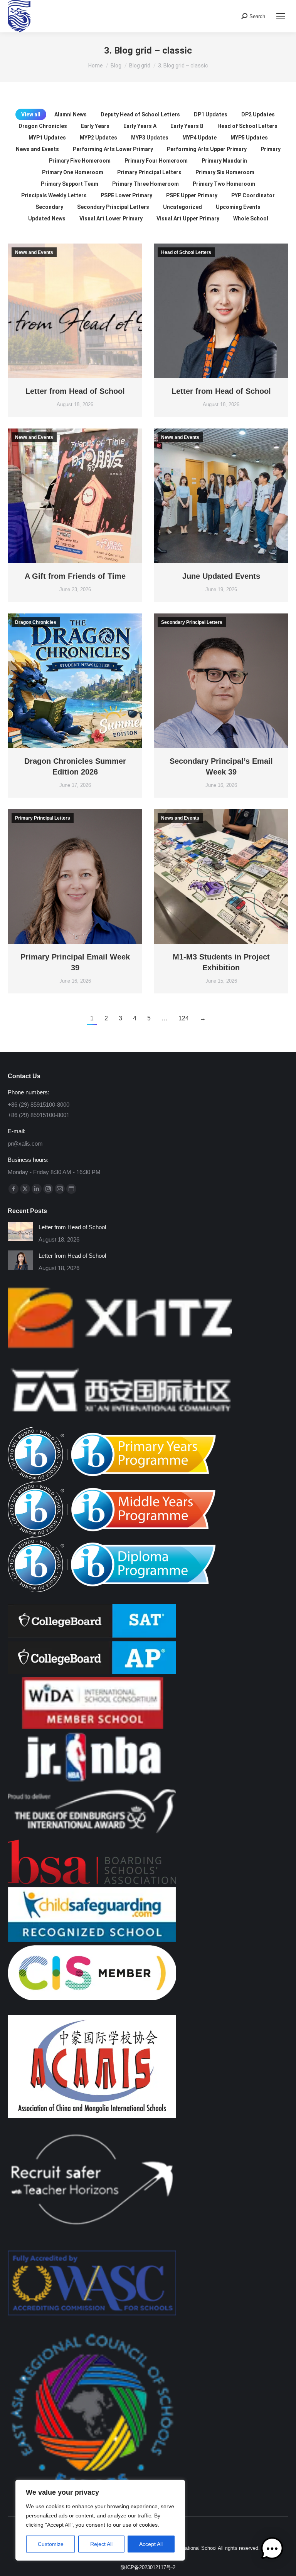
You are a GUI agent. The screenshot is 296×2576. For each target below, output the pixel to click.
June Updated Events (221, 576)
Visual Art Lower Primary (111, 218)
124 (184, 1018)
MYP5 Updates (249, 138)
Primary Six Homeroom (225, 172)
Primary (271, 149)
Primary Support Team (70, 184)
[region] (100, 2520)
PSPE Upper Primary (192, 195)
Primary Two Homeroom (224, 184)
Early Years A (140, 126)
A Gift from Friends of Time (75, 576)
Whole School (251, 218)
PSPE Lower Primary (126, 195)
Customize (51, 2544)
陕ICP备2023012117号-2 (148, 2567)
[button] (272, 2550)
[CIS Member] (92, 1998)
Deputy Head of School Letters (140, 114)
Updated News (47, 218)
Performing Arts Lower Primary (113, 149)
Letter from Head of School (75, 391)
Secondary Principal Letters (113, 207)
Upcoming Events (238, 207)
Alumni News (71, 114)
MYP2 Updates (98, 138)
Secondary (49, 207)
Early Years (95, 126)
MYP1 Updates (47, 138)
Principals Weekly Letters (54, 195)
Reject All (101, 2544)
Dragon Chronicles (43, 126)
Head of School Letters (247, 126)
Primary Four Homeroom (156, 161)
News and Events (37, 149)
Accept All (151, 2544)
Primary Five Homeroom (80, 161)
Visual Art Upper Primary (188, 218)
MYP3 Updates (150, 138)
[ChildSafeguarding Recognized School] (92, 1940)
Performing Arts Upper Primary (207, 149)
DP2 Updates (258, 114)
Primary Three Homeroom (145, 184)
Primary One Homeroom (73, 172)
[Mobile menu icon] (281, 16)
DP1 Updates (211, 114)
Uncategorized (182, 207)
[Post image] (20, 1232)
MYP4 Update (199, 138)
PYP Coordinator (253, 195)
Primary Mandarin (224, 161)
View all (31, 114)
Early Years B (187, 126)
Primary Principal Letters (149, 172)
